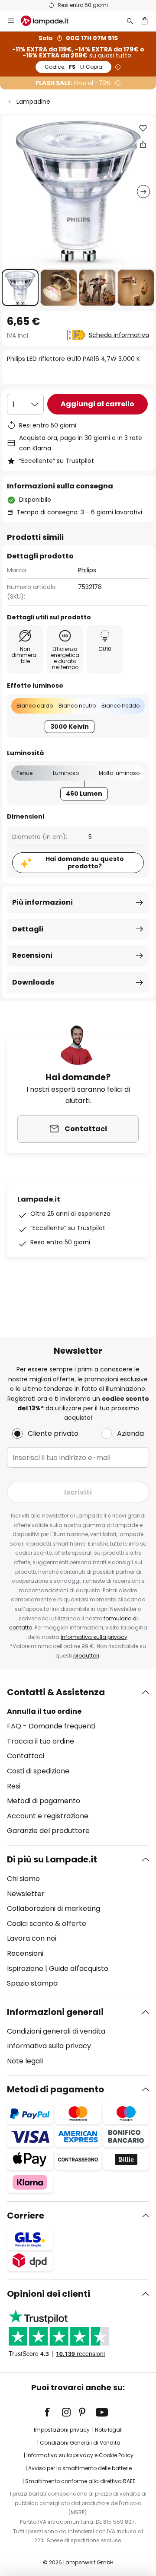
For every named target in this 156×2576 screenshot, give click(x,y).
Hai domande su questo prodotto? (85, 862)
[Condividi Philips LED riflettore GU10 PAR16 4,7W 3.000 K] (143, 144)
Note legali (25, 2061)
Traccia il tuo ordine (41, 1741)
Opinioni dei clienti (49, 2294)
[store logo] (50, 21)
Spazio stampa (32, 1983)
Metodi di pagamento (44, 1801)
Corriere (26, 2216)
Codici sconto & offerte (47, 1924)
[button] (20, 288)
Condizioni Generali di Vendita (80, 2443)
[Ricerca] (130, 21)
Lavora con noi (32, 1938)
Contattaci (26, 1756)
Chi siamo (23, 1879)
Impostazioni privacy (62, 2430)
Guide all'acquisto (79, 1969)
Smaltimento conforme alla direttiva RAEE (80, 2481)
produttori (86, 1656)
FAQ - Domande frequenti (51, 1726)
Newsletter (26, 1894)
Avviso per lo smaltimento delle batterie (80, 2468)
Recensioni (32, 955)
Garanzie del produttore (48, 1831)
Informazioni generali (55, 2012)
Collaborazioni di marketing (54, 1908)
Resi (14, 1786)
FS (73, 67)
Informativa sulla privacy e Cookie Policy (80, 2455)
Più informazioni (42, 902)
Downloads (33, 982)
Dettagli (28, 929)
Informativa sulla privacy (94, 1637)
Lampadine (33, 102)
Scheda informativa (119, 335)
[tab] (78, 1762)
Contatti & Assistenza (56, 1692)
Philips (87, 570)
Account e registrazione (48, 1816)
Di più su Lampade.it (52, 1859)
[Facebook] (53, 2412)
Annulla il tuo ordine (44, 1711)
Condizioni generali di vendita (56, 2031)
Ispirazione (25, 1969)
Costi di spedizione (38, 1771)
